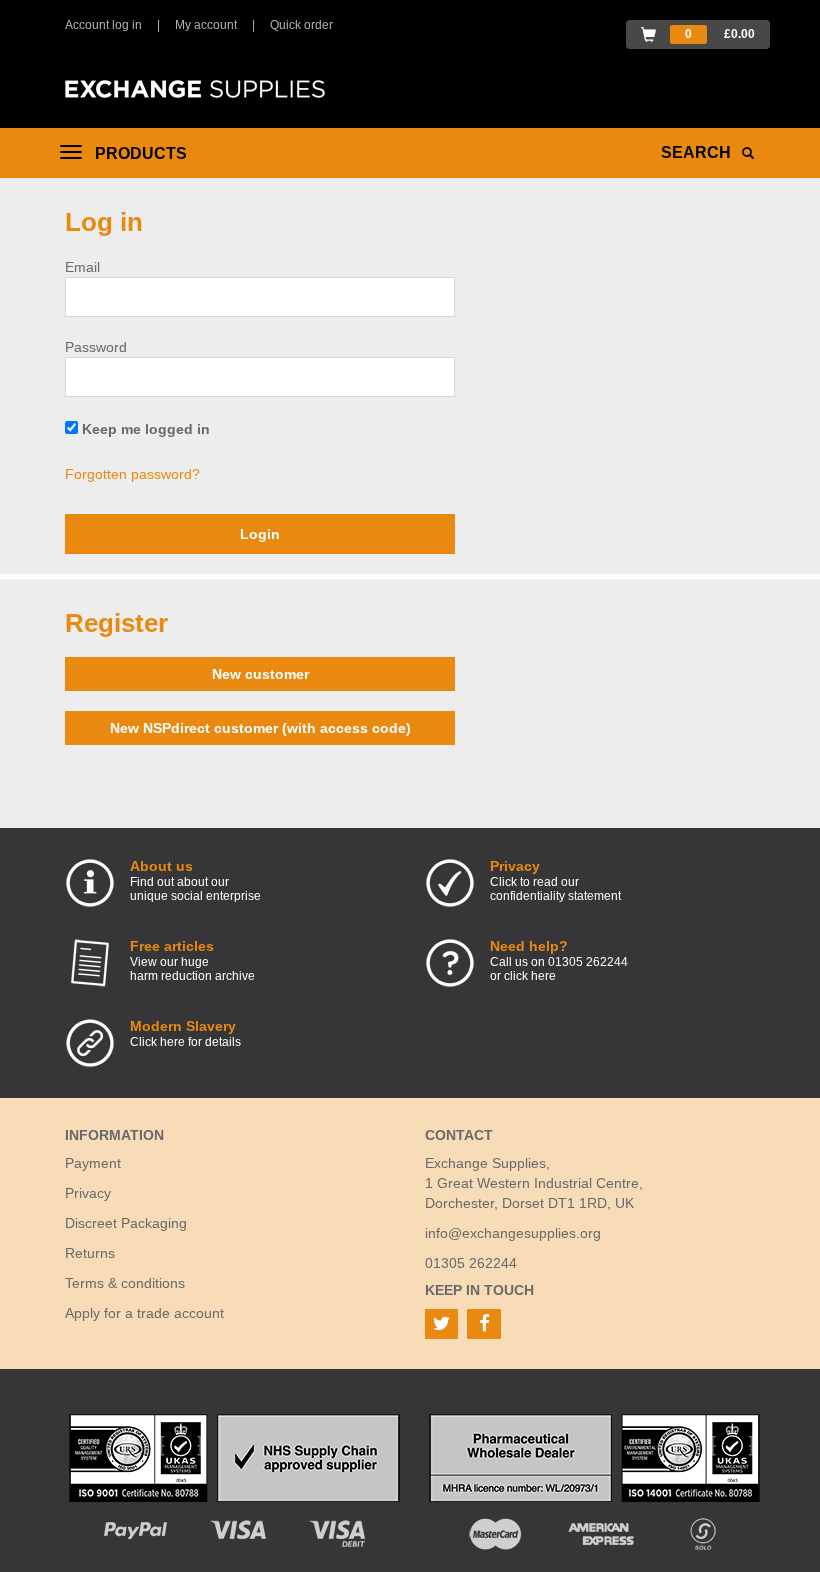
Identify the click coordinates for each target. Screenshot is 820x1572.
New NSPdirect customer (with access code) (260, 728)
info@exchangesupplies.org (513, 1233)
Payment (93, 1163)
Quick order (301, 25)
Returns (90, 1253)
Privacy (88, 1193)
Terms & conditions (125, 1283)
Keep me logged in (144, 429)
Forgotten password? (132, 474)
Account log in (103, 25)
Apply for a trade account (144, 1313)
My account (206, 25)
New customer (260, 674)
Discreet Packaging (126, 1223)
